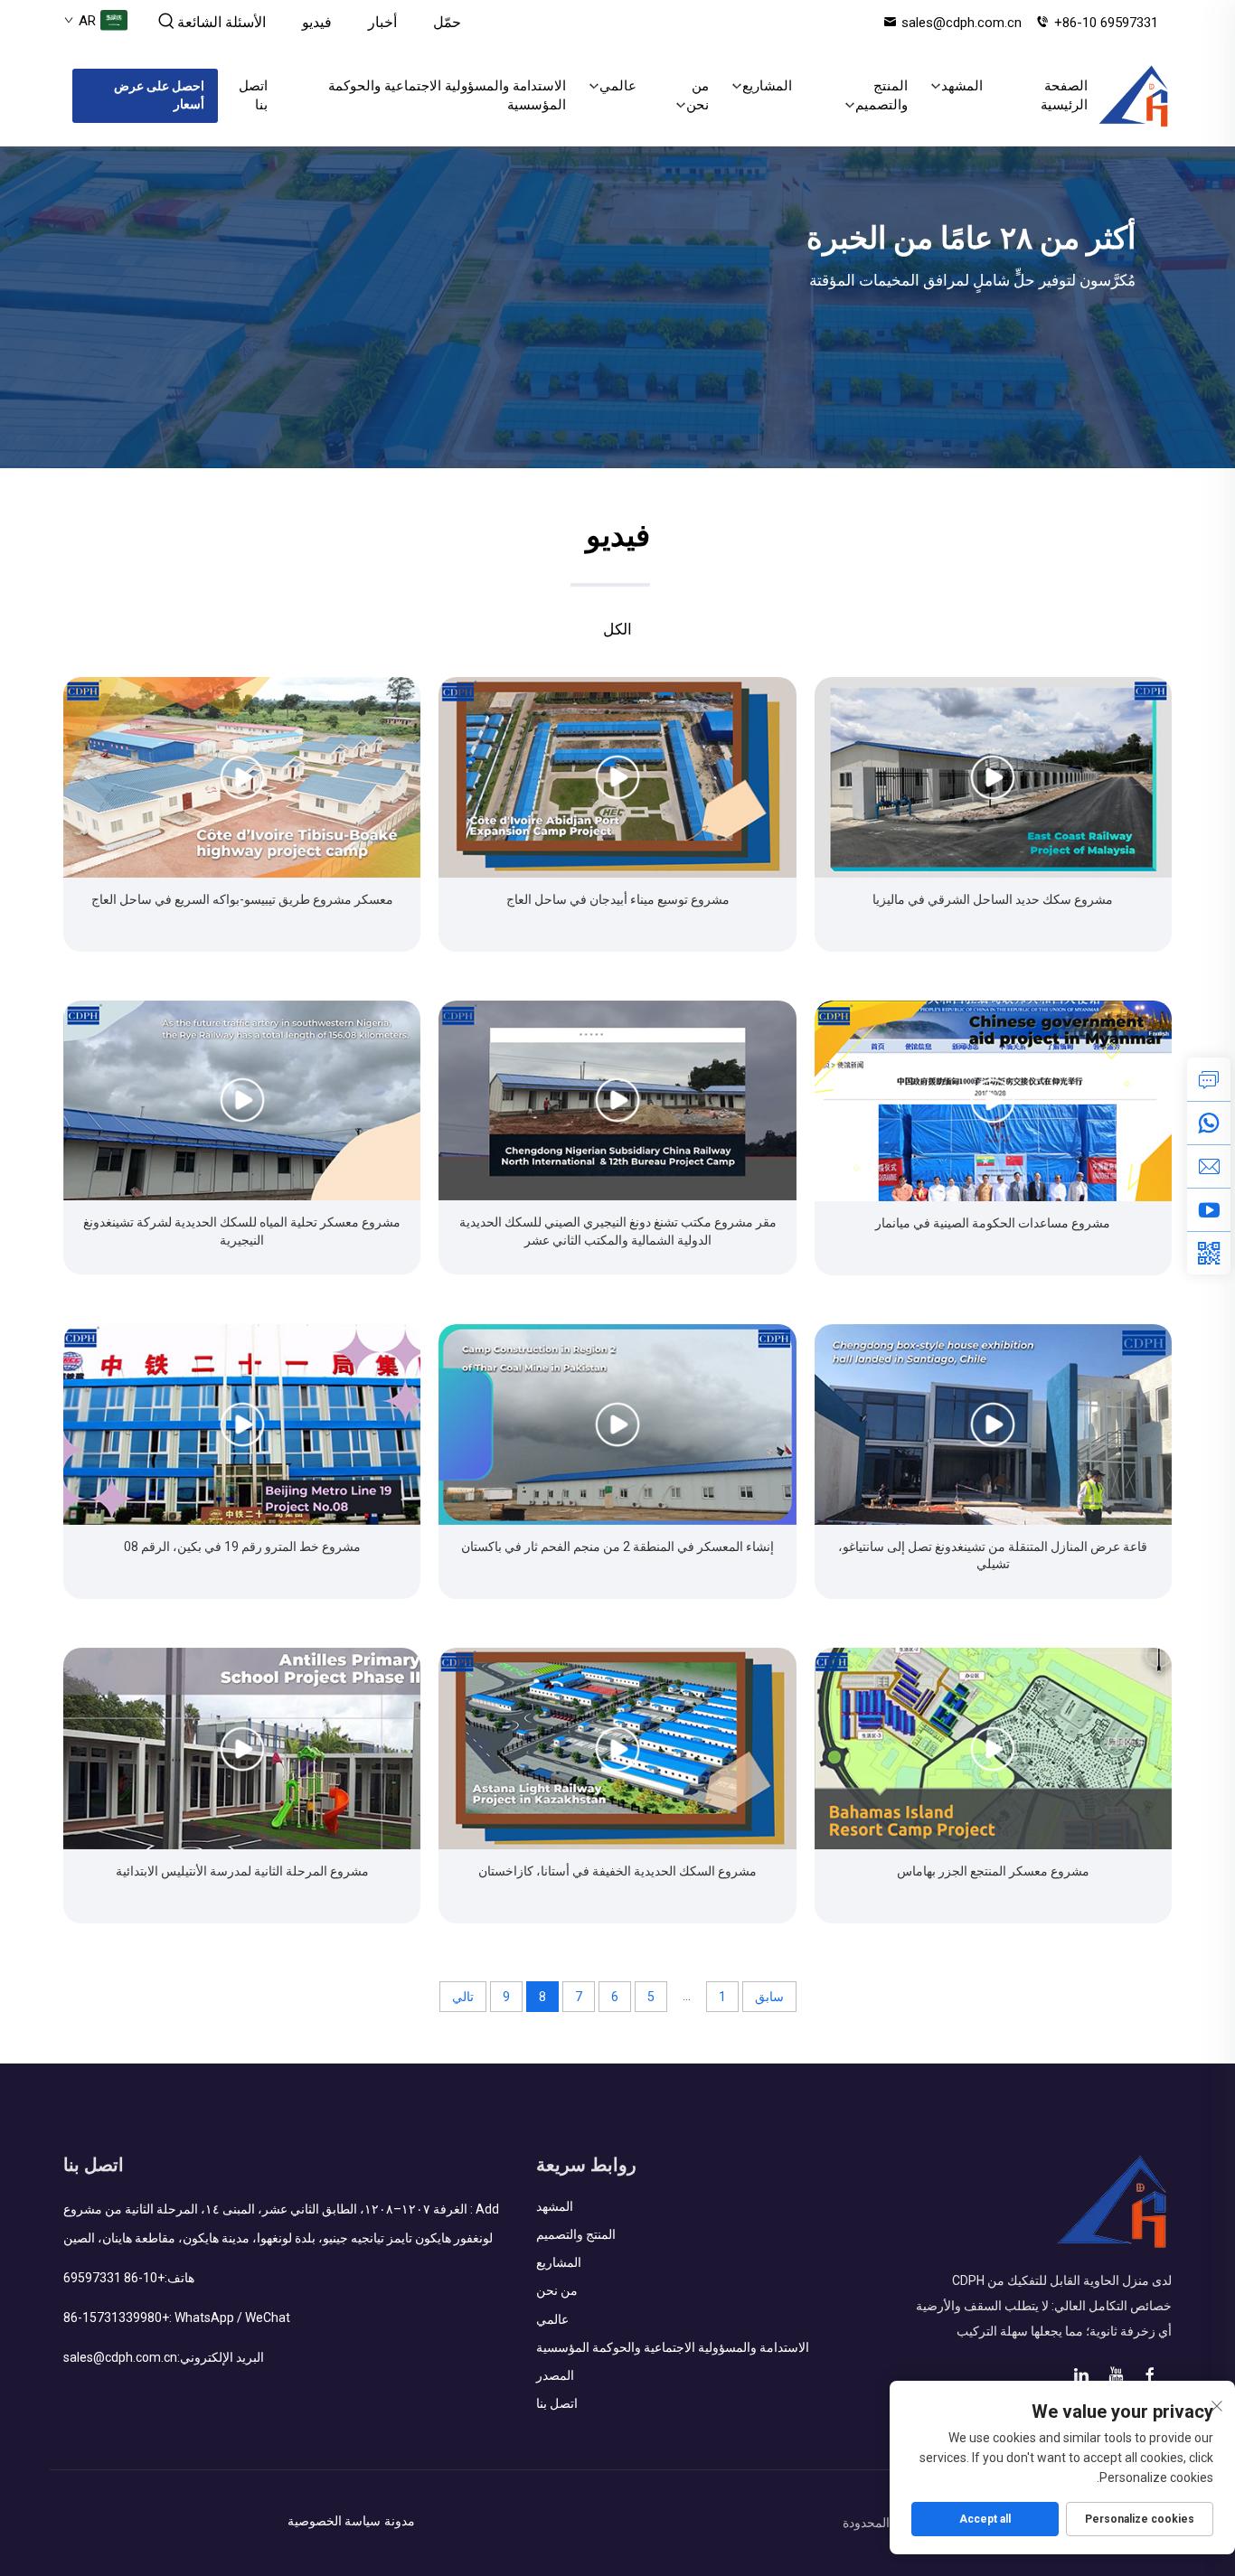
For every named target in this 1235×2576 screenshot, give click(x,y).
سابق (769, 1997)
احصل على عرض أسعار (159, 95)
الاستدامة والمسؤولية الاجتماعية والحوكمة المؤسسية (447, 95)
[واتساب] (1209, 1123)
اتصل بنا (253, 95)
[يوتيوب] (1209, 1209)
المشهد (962, 86)
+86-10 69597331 (1106, 23)
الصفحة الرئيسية (1064, 95)
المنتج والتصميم (881, 95)
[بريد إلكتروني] (1209, 1166)
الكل (617, 629)
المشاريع (767, 86)
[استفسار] (1209, 1079)
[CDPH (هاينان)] (1134, 96)
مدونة (400, 2521)
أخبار (382, 22)
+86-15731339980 (116, 2317)
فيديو (317, 22)
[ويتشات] (1209, 1253)
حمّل (447, 22)
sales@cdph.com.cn (962, 23)
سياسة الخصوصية (334, 2521)
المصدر (555, 2375)
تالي (463, 1997)
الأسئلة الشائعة (222, 22)
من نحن (698, 95)
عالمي (618, 86)
